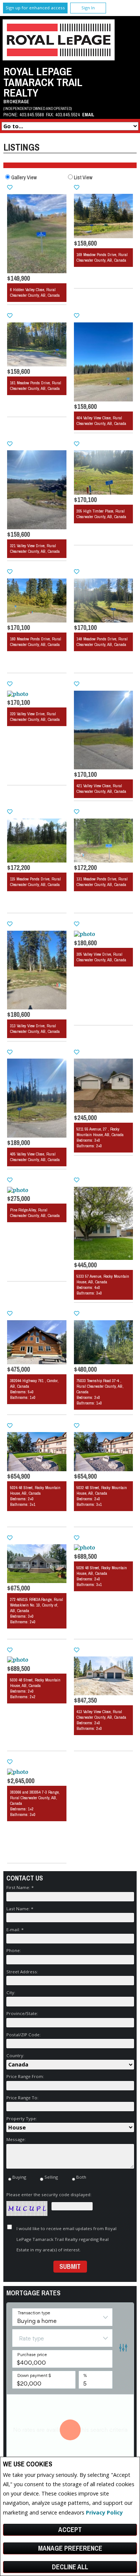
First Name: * (20, 1887)
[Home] (59, 58)
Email (88, 115)
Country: (15, 2055)
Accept (70, 2530)
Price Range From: (25, 2076)
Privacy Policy (104, 2512)
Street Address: (22, 1972)
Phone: (14, 1950)
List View (83, 177)
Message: (16, 2139)
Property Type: (22, 2118)
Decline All (70, 2567)
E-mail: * (15, 1929)
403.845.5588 (32, 115)
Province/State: (22, 2013)
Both (81, 2177)
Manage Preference (70, 2548)
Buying (19, 2177)
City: (11, 1992)
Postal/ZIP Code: (24, 2035)
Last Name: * (20, 1909)
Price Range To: (22, 2098)
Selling (51, 2177)
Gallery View (24, 177)
